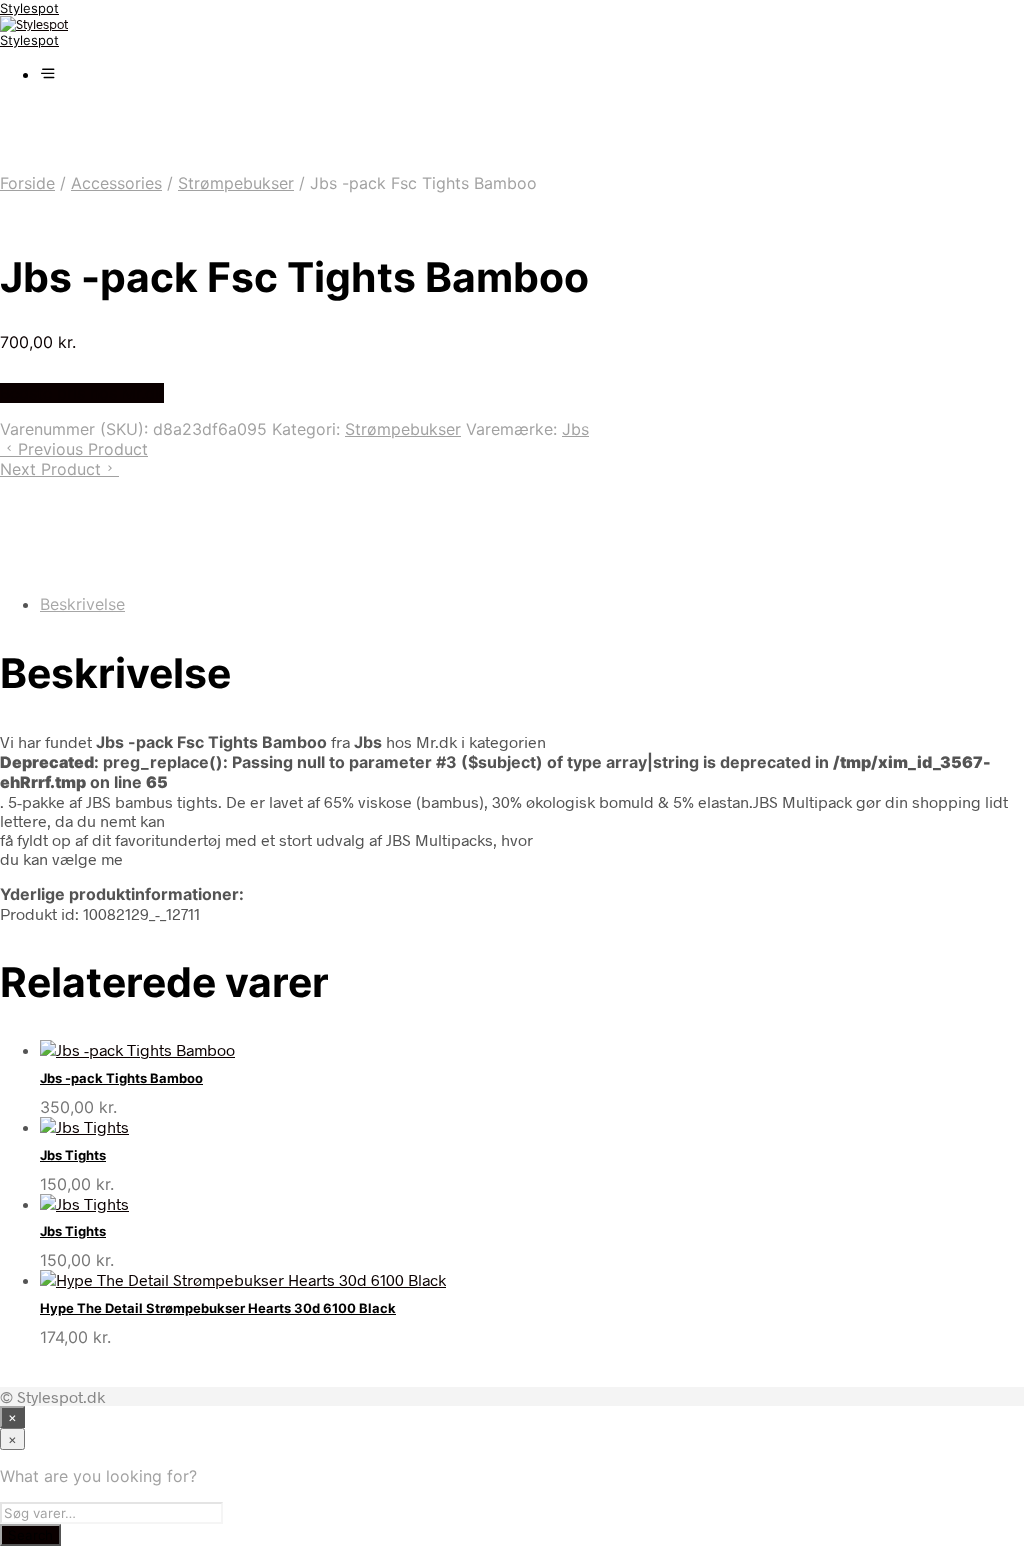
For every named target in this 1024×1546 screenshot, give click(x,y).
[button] (48, 73)
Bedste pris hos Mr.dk (82, 393)
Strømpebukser (236, 183)
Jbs (575, 429)
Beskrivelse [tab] (82, 604)
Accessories (116, 183)
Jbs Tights (73, 1155)
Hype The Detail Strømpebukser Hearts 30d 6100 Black (218, 1308)
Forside (27, 183)
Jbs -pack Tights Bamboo (121, 1078)
